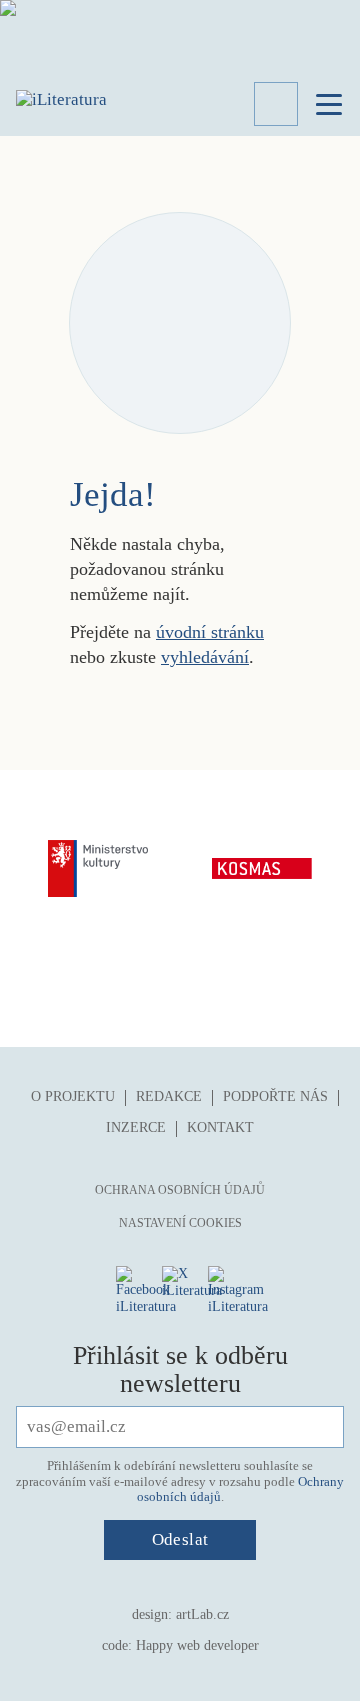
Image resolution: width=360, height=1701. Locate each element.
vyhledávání (205, 657)
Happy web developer (197, 1645)
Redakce (169, 1096)
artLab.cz (202, 1614)
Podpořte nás (275, 1096)
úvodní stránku (210, 632)
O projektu (73, 1096)
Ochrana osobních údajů (180, 1190)
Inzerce (136, 1127)
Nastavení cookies (180, 1223)
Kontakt (220, 1127)
